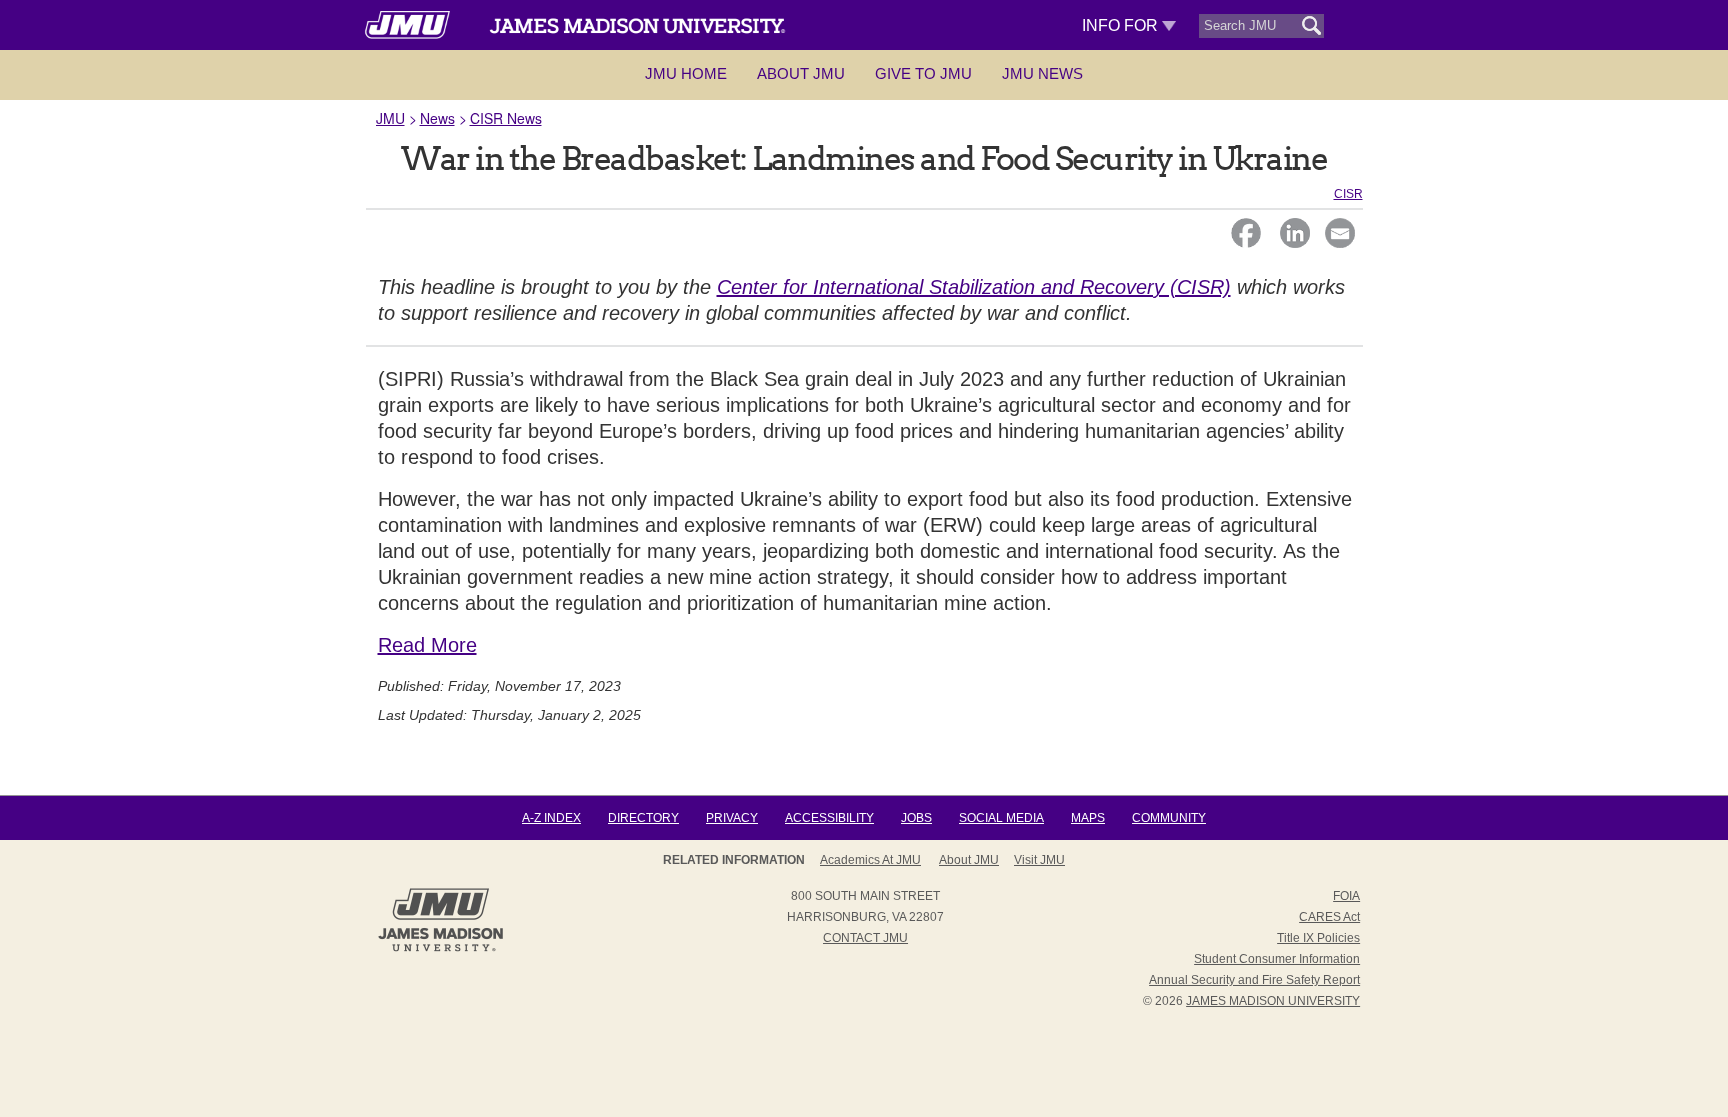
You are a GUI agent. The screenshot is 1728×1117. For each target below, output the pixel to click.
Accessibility (829, 818)
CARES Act (1329, 917)
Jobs (916, 818)
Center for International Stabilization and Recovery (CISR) (974, 287)
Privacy (732, 818)
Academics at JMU (870, 860)
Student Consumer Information (1277, 959)
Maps (1088, 818)
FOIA (1346, 896)
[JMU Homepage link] (440, 949)
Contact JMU (865, 938)
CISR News (506, 118)
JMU (390, 118)
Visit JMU (1039, 860)
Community (1169, 818)
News (437, 118)
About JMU (801, 73)
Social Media (1001, 818)
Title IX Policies (1318, 938)
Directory (643, 818)
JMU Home (686, 73)
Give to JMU (923, 73)
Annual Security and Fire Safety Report (1254, 980)
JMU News (1042, 73)
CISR (1348, 194)
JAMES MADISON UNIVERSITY (1273, 1001)
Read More (427, 645)
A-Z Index (551, 818)
